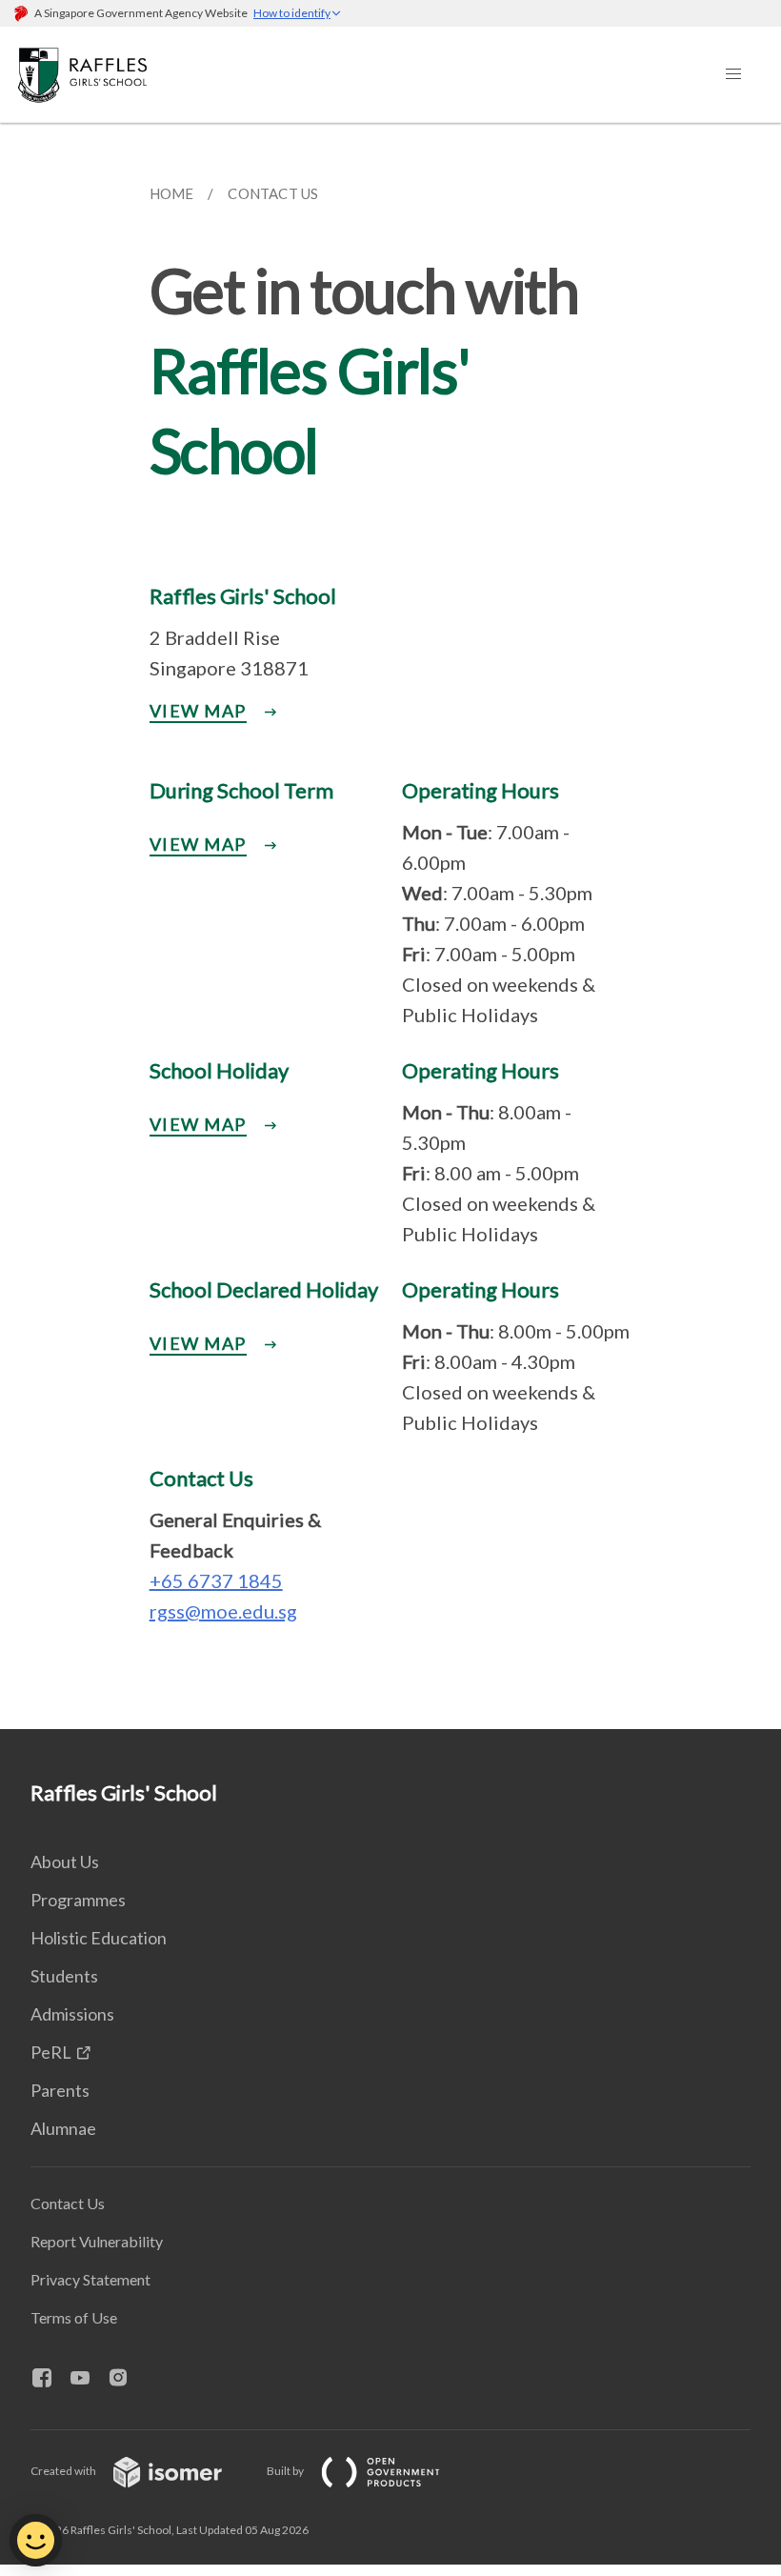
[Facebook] (50, 2379)
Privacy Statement (90, 2279)
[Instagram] (126, 2379)
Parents (60, 2090)
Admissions (72, 2014)
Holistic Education (99, 1938)
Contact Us (68, 2203)
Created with (64, 2471)
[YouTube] (88, 2379)
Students (64, 1976)
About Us (65, 1862)
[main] (390, 926)
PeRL (51, 2052)
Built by (286, 2471)
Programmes (78, 1900)
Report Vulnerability (97, 2241)
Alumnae (63, 2128)
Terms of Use (74, 2317)
